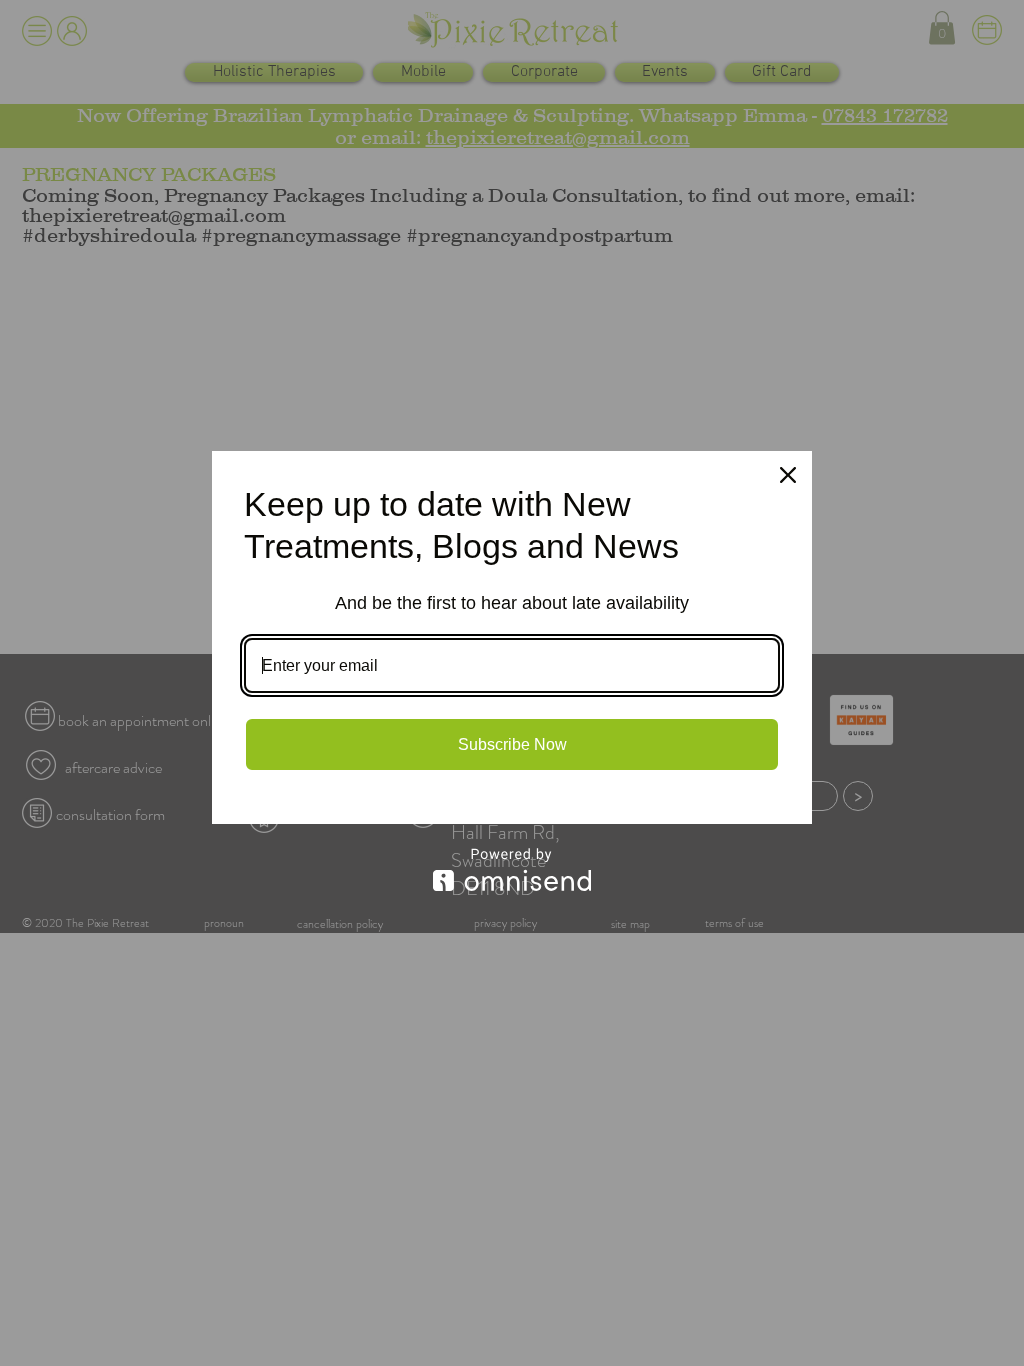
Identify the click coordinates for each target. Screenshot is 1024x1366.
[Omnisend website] (512, 869)
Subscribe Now (512, 744)
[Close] (788, 475)
